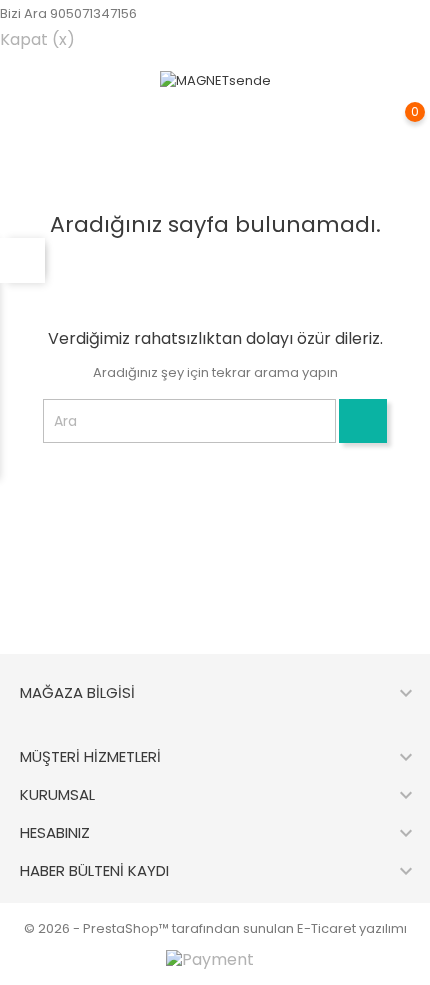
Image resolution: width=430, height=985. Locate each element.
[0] (395, 126)
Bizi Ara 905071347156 (68, 13)
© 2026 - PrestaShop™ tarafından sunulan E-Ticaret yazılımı (215, 928)
